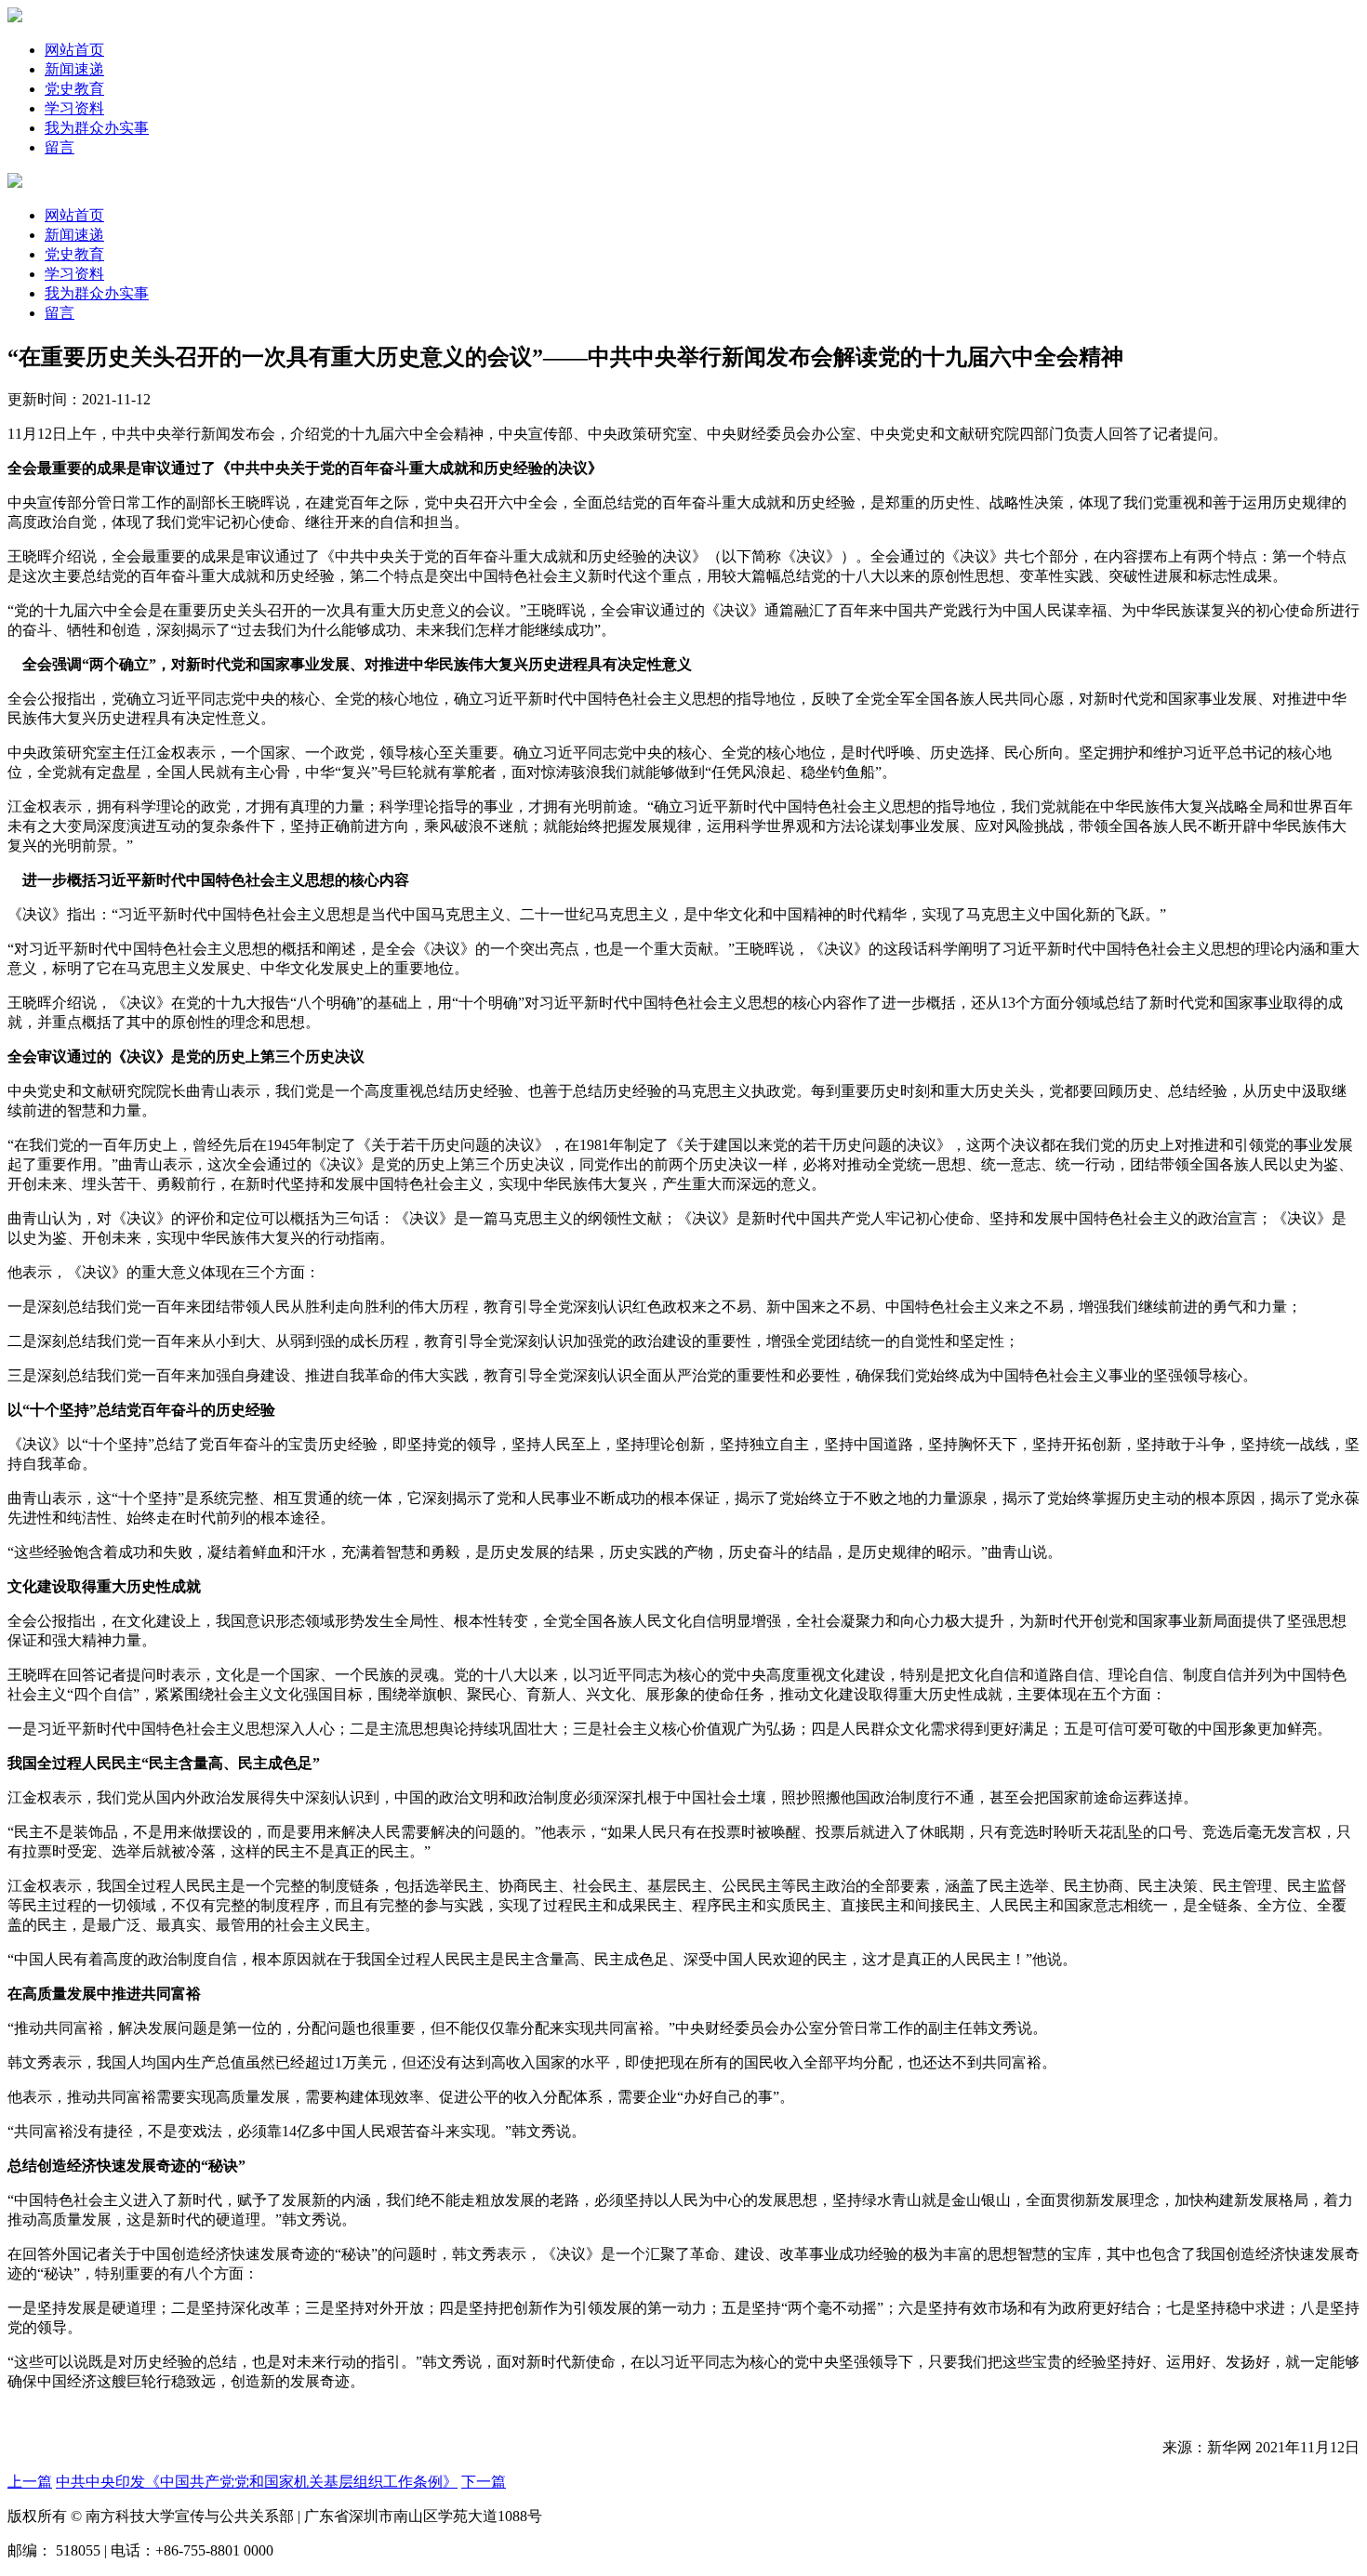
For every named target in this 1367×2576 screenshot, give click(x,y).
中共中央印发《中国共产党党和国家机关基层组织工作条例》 (257, 2482)
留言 (60, 147)
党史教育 (74, 89)
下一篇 (484, 2482)
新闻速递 (74, 69)
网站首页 (74, 50)
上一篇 (30, 2482)
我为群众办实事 (97, 128)
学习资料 (74, 108)
